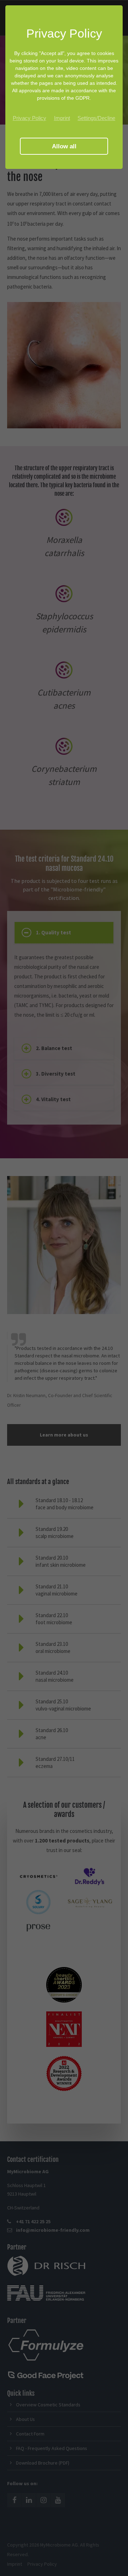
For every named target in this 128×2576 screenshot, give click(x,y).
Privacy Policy (30, 118)
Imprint (62, 118)
